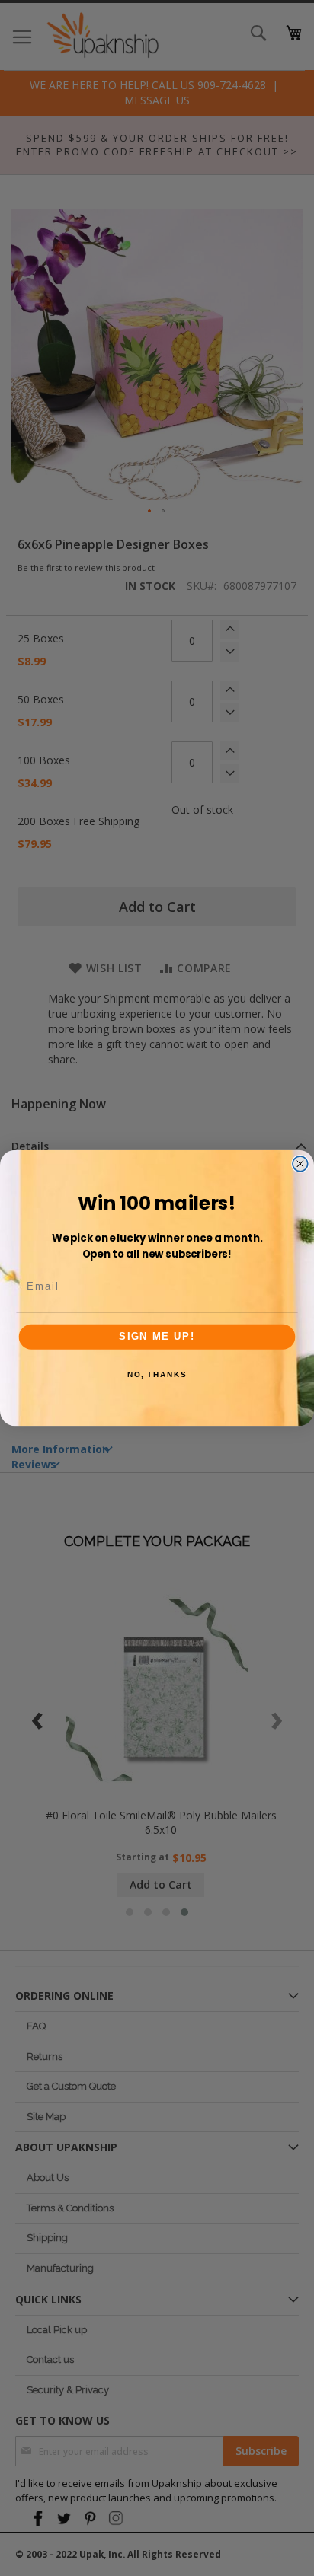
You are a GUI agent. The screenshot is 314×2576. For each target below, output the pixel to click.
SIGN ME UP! (157, 1337)
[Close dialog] (300, 1164)
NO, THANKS (157, 1375)
